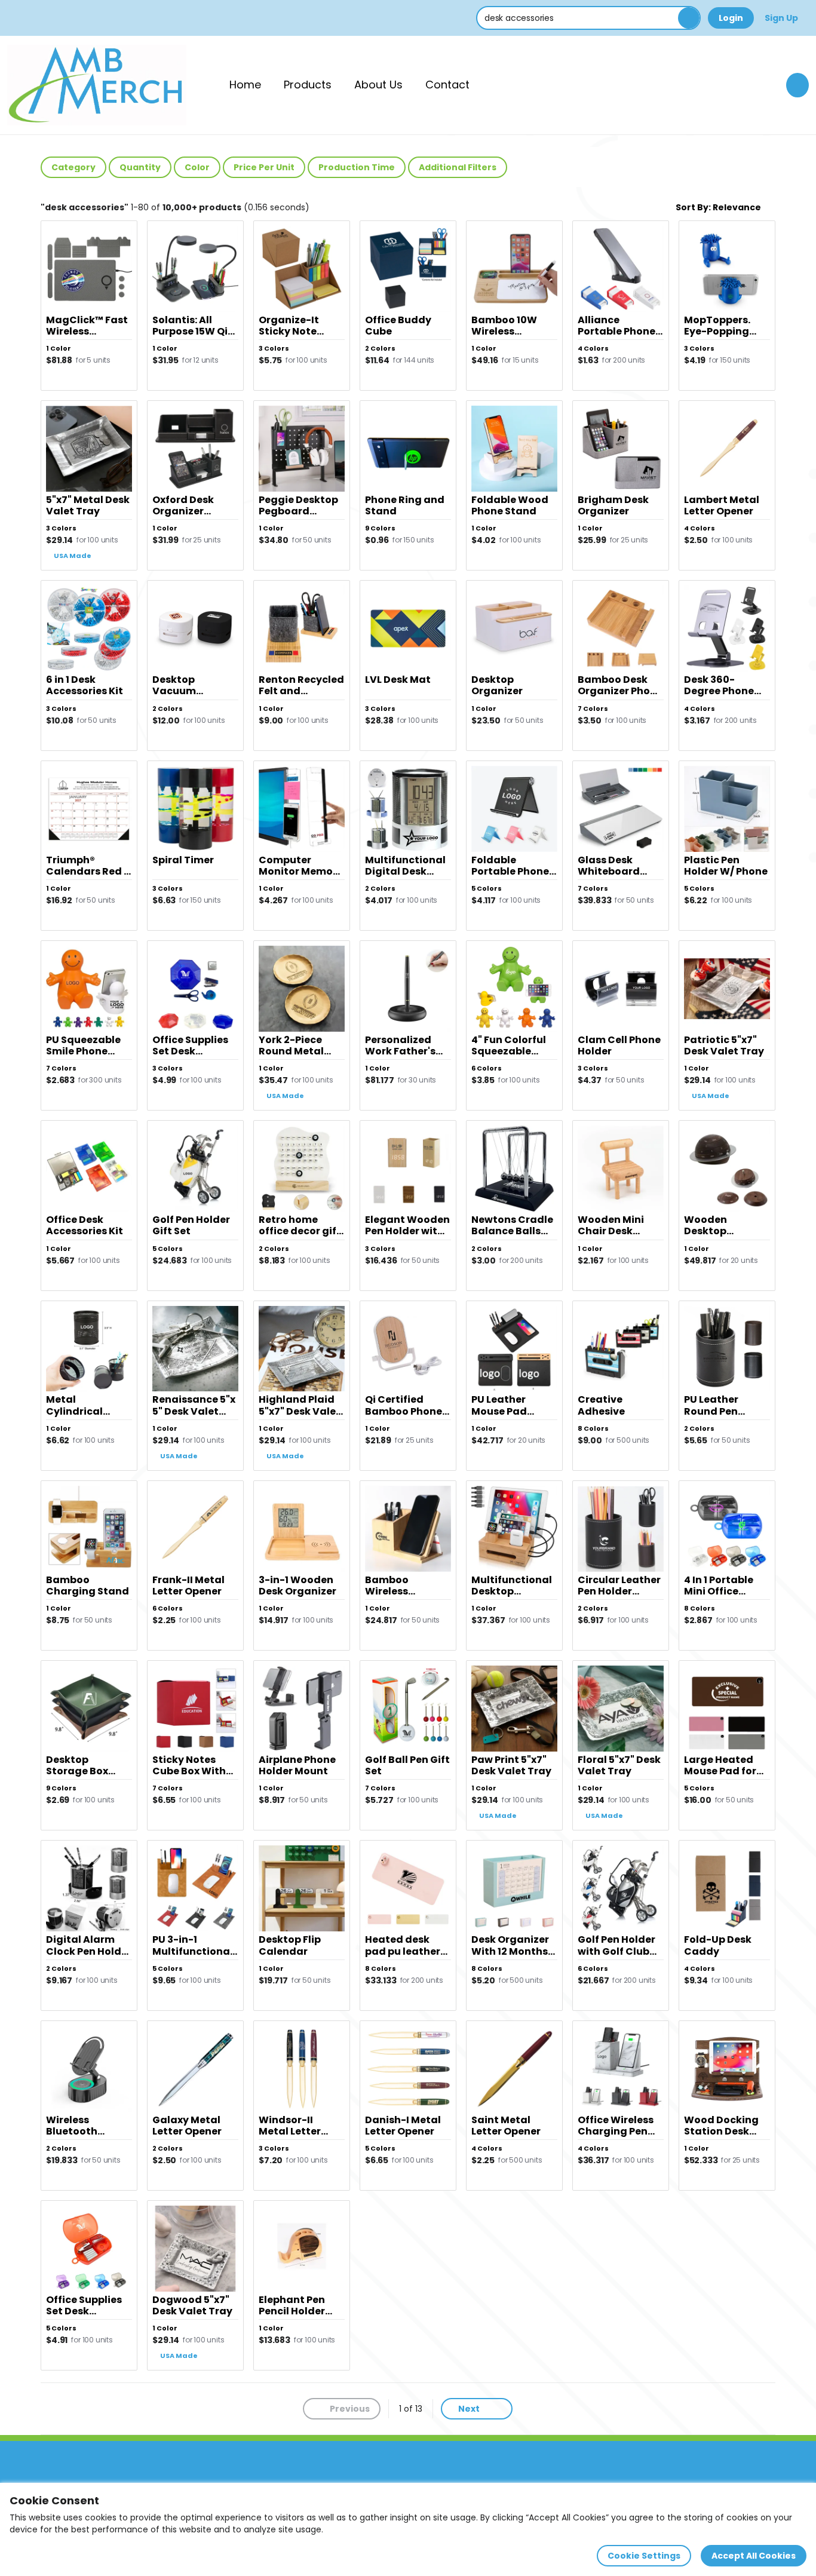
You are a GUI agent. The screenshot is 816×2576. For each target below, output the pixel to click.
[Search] (689, 18)
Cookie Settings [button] (644, 2556)
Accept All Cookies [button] (754, 2556)
